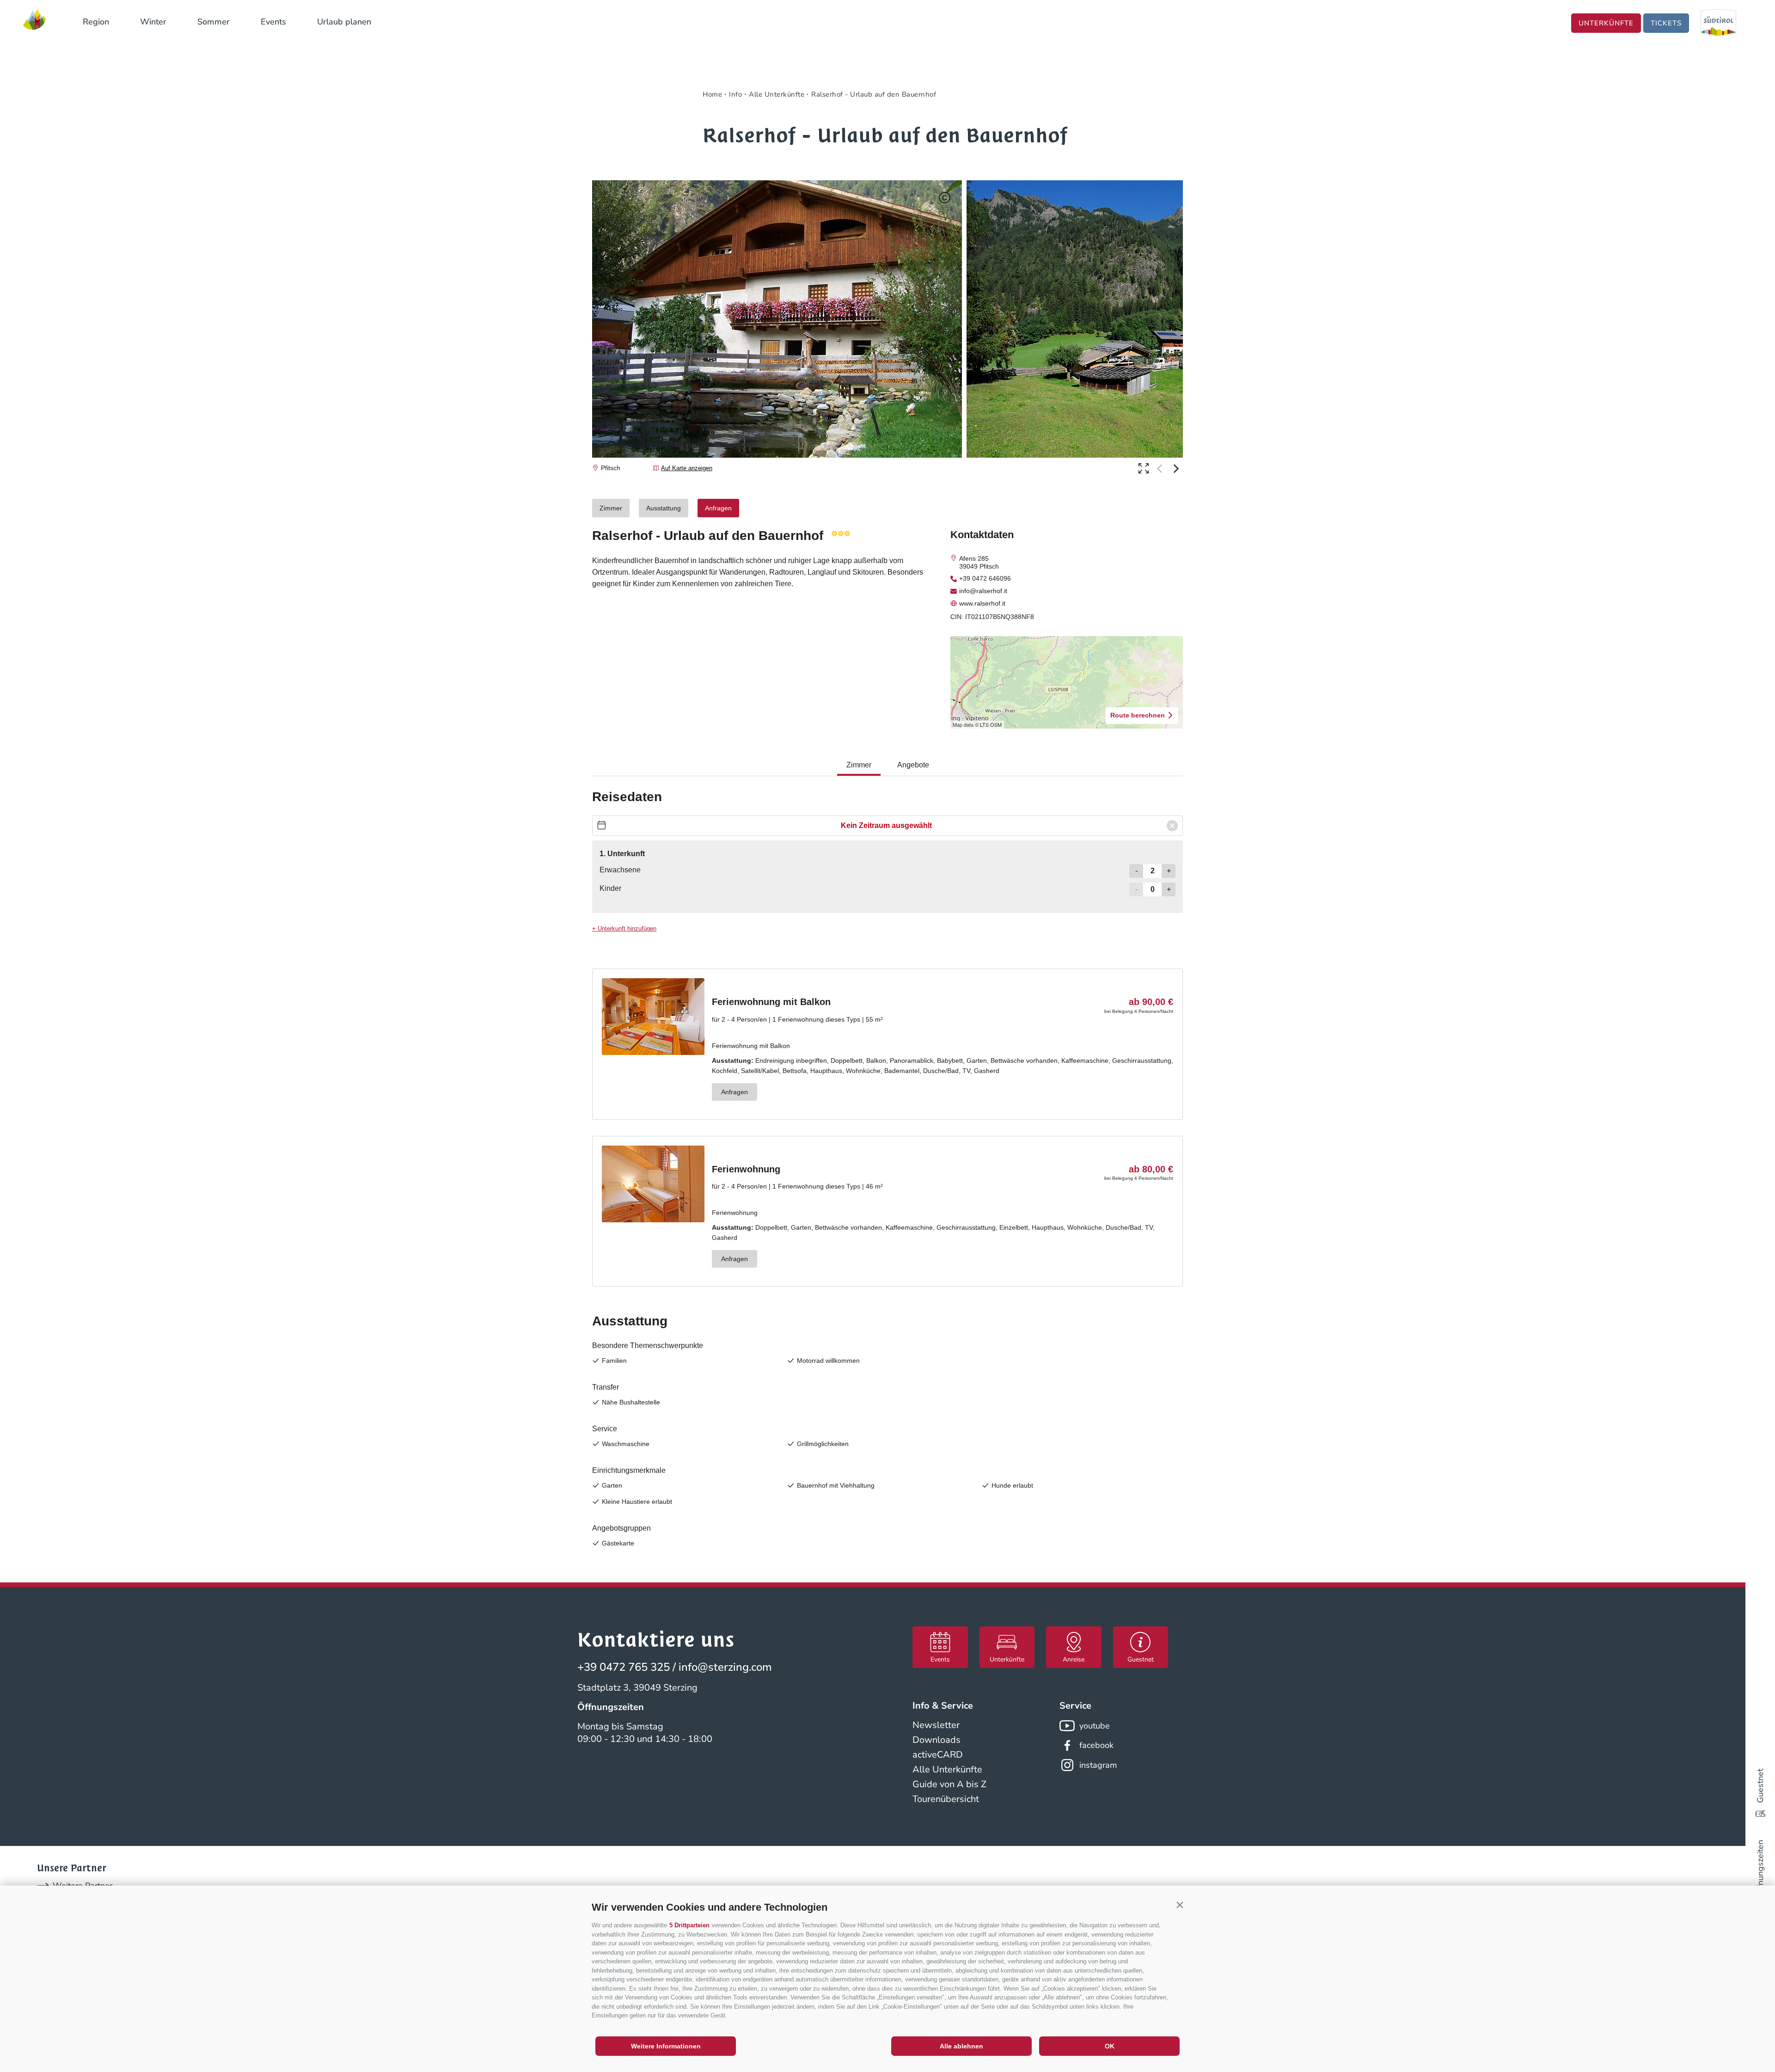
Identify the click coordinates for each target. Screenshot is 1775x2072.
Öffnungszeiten (1760, 1869)
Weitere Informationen (666, 2046)
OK (1110, 2046)
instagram (1098, 1765)
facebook (1096, 1745)
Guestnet (1760, 1786)
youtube (1095, 1726)
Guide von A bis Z (949, 1784)
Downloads (936, 1740)
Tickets (1666, 23)
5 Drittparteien (689, 1925)
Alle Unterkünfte (947, 1769)
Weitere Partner (83, 1886)
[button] (1180, 1905)
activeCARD (938, 1755)
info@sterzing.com (725, 1667)
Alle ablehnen (961, 2046)
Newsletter (936, 1725)
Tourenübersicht (946, 1799)
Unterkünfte (1606, 23)
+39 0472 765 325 (624, 1667)
